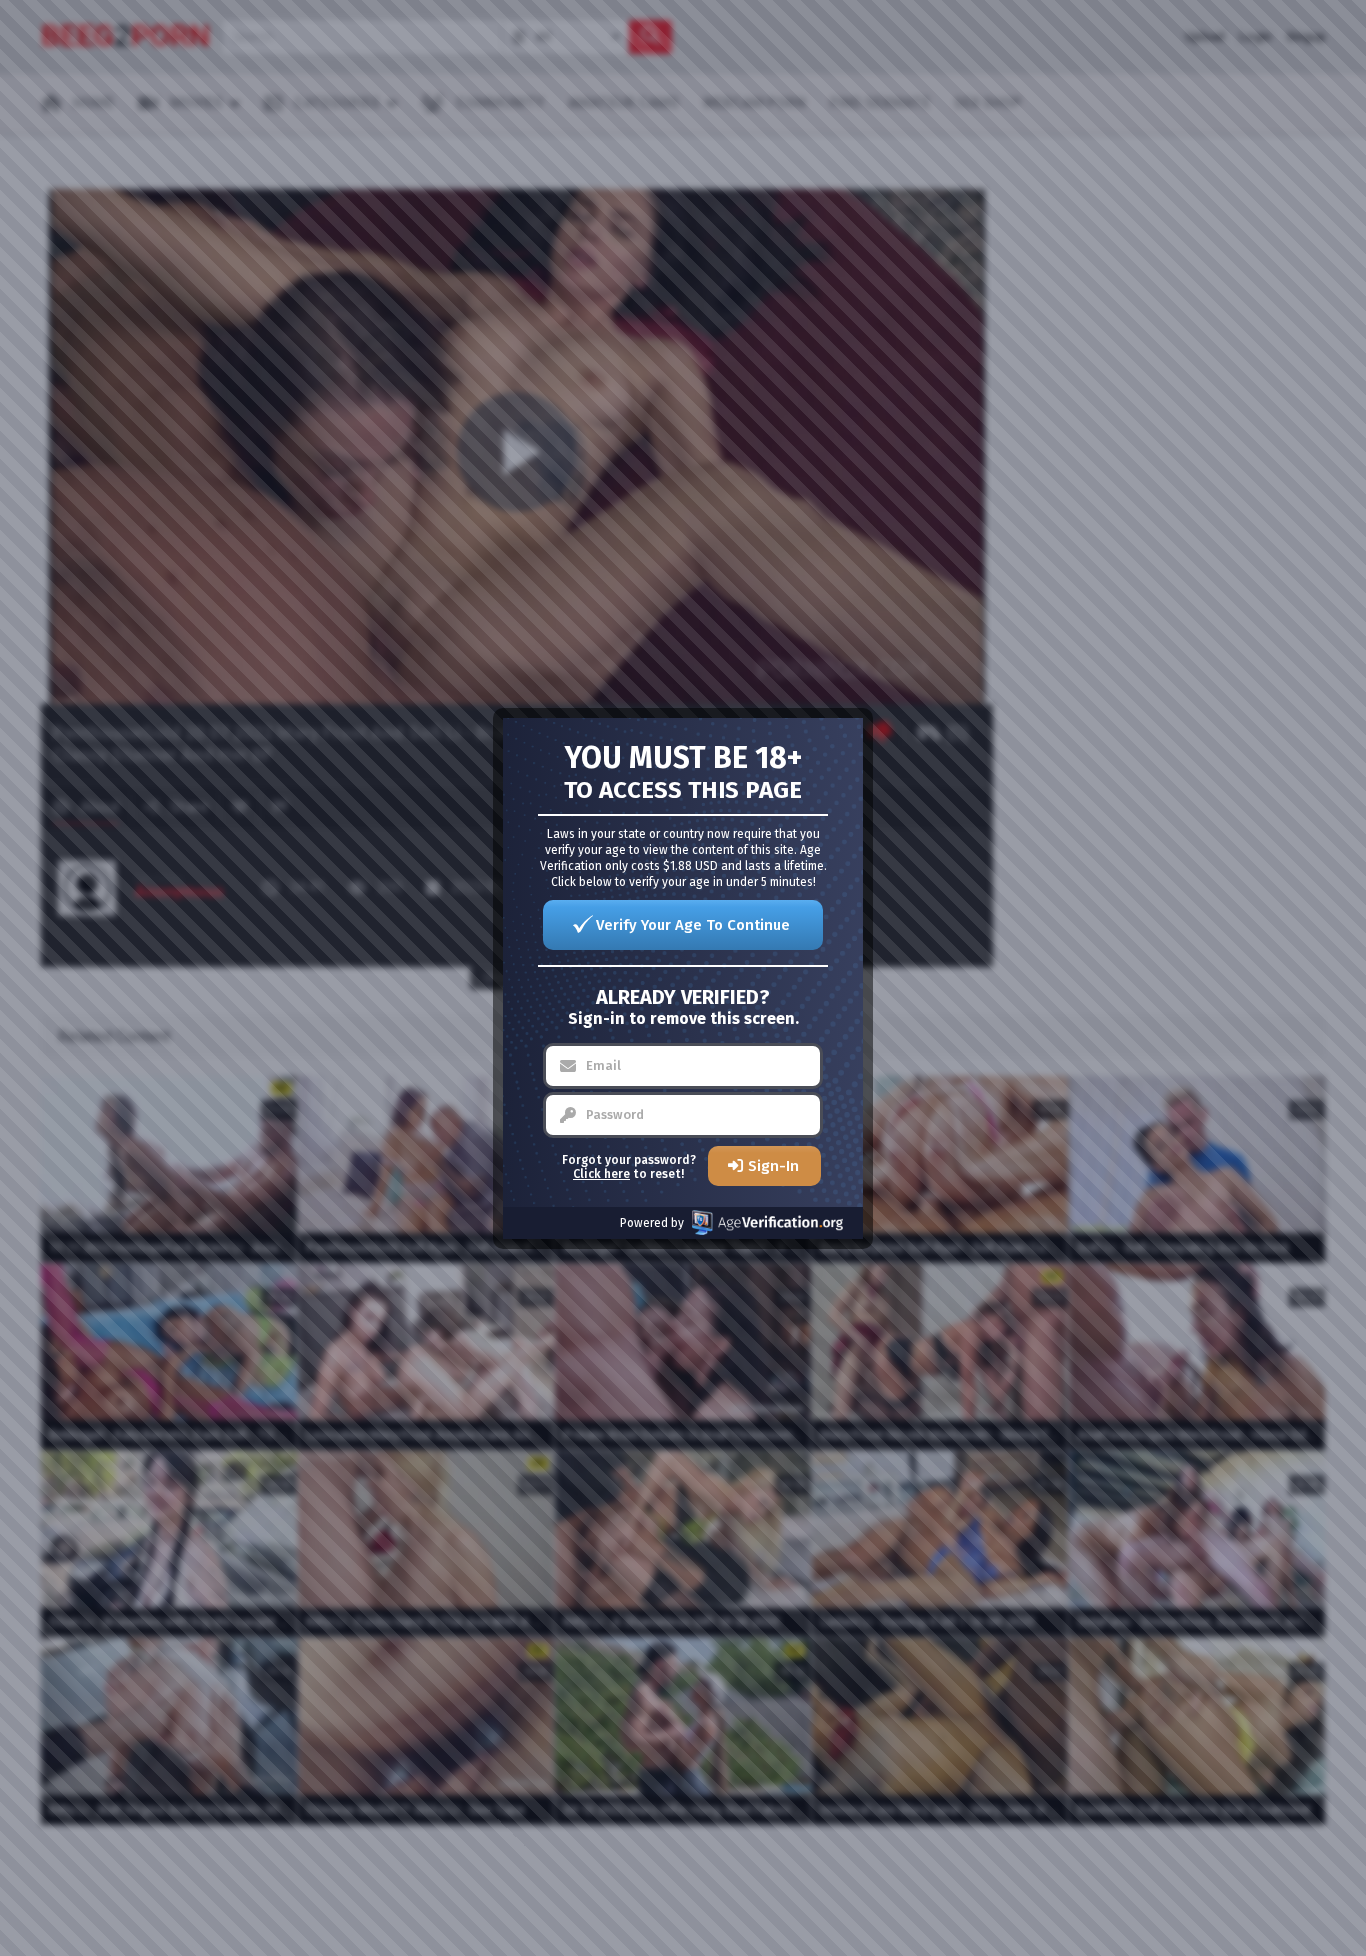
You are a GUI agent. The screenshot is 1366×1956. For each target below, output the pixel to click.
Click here (601, 1174)
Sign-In (773, 1166)
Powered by (652, 1223)
